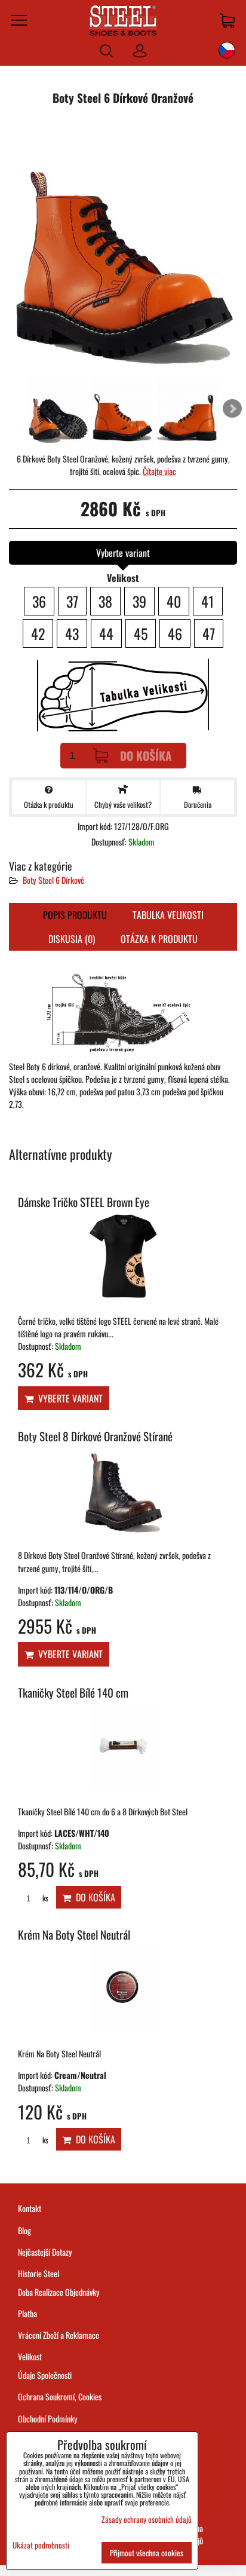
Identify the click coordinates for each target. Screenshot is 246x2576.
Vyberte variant (68, 1398)
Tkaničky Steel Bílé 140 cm (73, 1693)
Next (232, 409)
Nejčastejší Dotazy (45, 2252)
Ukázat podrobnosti (41, 2545)
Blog (24, 2230)
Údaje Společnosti (45, 2375)
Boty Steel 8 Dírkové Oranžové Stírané (95, 1436)
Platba (27, 2313)
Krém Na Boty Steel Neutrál (74, 1935)
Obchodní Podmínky (48, 2419)
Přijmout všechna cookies (147, 2553)
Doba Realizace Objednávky (59, 2292)
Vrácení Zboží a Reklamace (59, 2335)
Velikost (30, 2356)
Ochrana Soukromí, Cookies (60, 2396)
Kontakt (30, 2208)
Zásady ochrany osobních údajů (147, 2519)
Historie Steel (39, 2273)
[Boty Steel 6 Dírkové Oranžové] (123, 244)
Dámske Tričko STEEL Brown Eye (84, 1202)
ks (44, 1898)
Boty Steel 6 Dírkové (53, 880)
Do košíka (146, 756)
